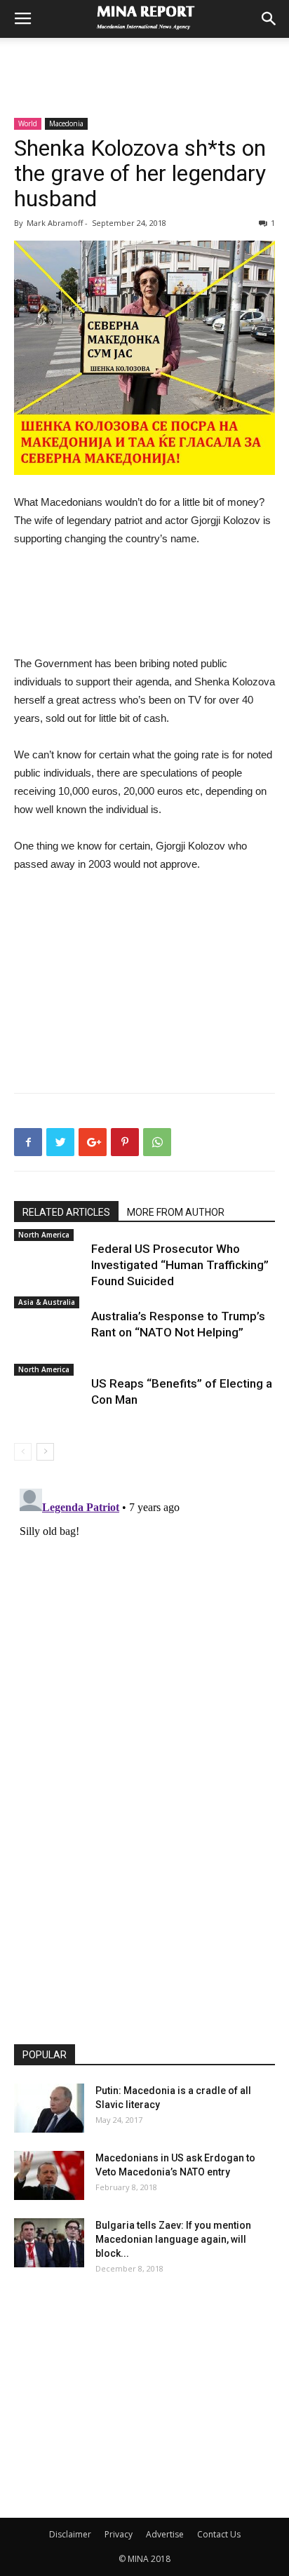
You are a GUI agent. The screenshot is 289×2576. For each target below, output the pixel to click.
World (28, 123)
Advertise (165, 2534)
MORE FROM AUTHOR (176, 1212)
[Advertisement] (144, 62)
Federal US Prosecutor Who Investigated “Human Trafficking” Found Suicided (180, 1265)
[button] (269, 19)
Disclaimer (70, 2534)
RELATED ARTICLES (66, 1212)
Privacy (119, 2534)
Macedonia (66, 123)
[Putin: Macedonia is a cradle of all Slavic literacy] (49, 2108)
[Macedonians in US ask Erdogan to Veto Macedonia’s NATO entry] (49, 2175)
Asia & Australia (47, 1302)
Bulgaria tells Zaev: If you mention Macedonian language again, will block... (173, 2239)
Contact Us (219, 2534)
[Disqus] (144, 1658)
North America (44, 1235)
